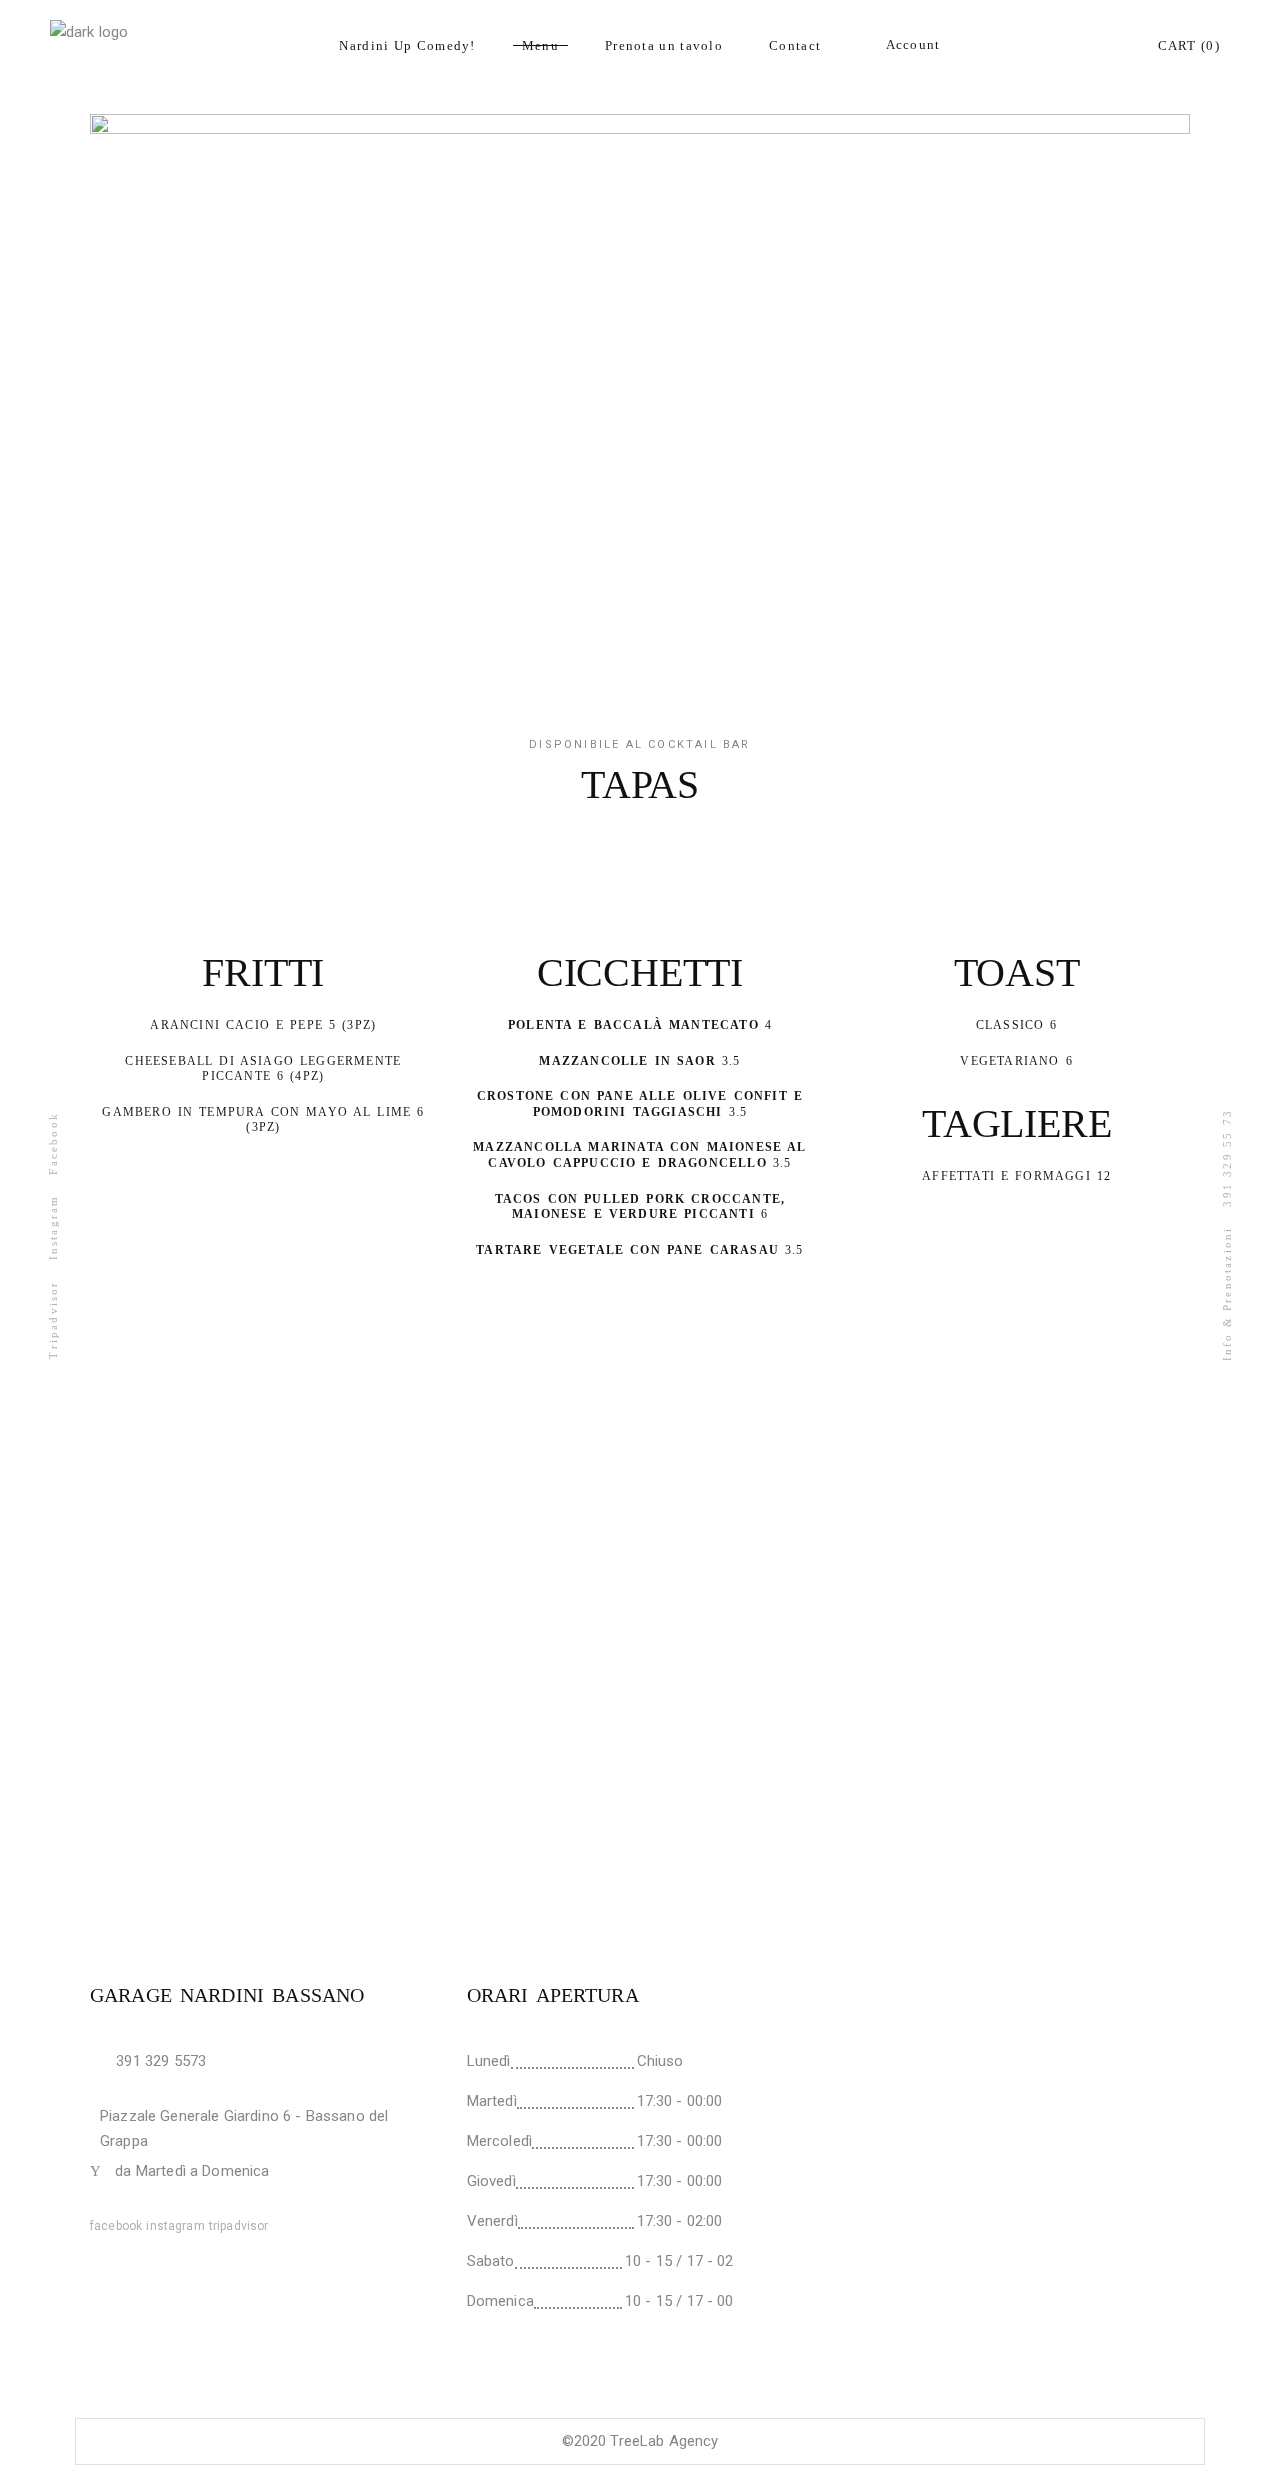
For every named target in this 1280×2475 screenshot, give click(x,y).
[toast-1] (640, 1678)
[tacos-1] (270, 1678)
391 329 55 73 (1227, 1158)
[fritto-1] (270, 1428)
